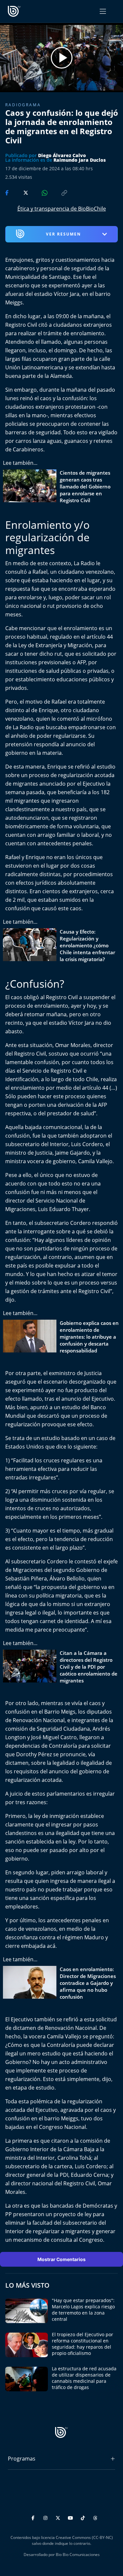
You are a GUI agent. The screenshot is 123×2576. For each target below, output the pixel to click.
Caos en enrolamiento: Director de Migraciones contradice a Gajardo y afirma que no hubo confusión (88, 1983)
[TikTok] (84, 2517)
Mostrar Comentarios (61, 2259)
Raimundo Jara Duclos (80, 160)
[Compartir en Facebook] (8, 192)
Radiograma (23, 105)
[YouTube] (71, 2517)
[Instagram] (46, 2517)
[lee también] (31, 487)
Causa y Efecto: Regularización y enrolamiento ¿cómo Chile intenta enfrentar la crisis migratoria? (87, 945)
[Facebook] (34, 2517)
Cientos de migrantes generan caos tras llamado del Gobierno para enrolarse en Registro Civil (85, 486)
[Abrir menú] (103, 11)
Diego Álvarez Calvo (62, 155)
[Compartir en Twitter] (20, 192)
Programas (22, 2459)
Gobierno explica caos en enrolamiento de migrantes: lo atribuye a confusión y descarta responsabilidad (89, 1337)
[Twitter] (59, 2517)
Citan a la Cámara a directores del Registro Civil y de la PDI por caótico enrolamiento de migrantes (89, 1667)
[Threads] (95, 2517)
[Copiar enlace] (58, 192)
